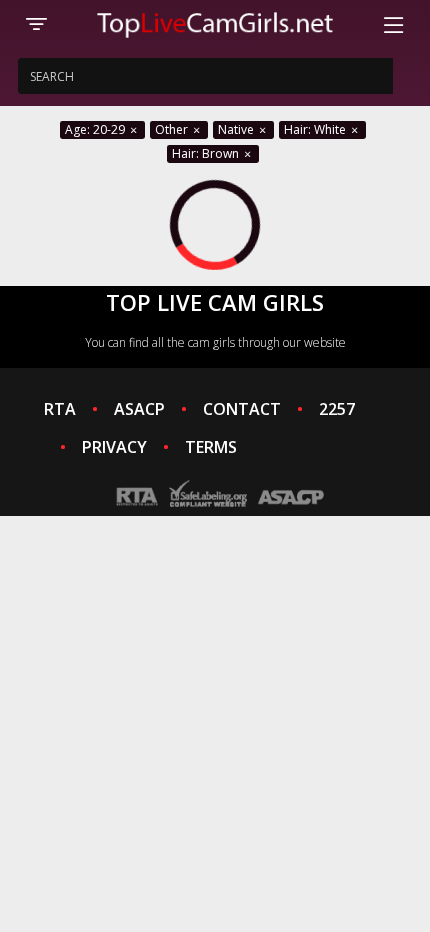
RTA (60, 409)
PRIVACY (114, 447)
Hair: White (316, 129)
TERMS (211, 447)
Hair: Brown (207, 153)
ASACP (139, 409)
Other (173, 129)
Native (237, 129)
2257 (337, 409)
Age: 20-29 (96, 129)
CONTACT (242, 409)
